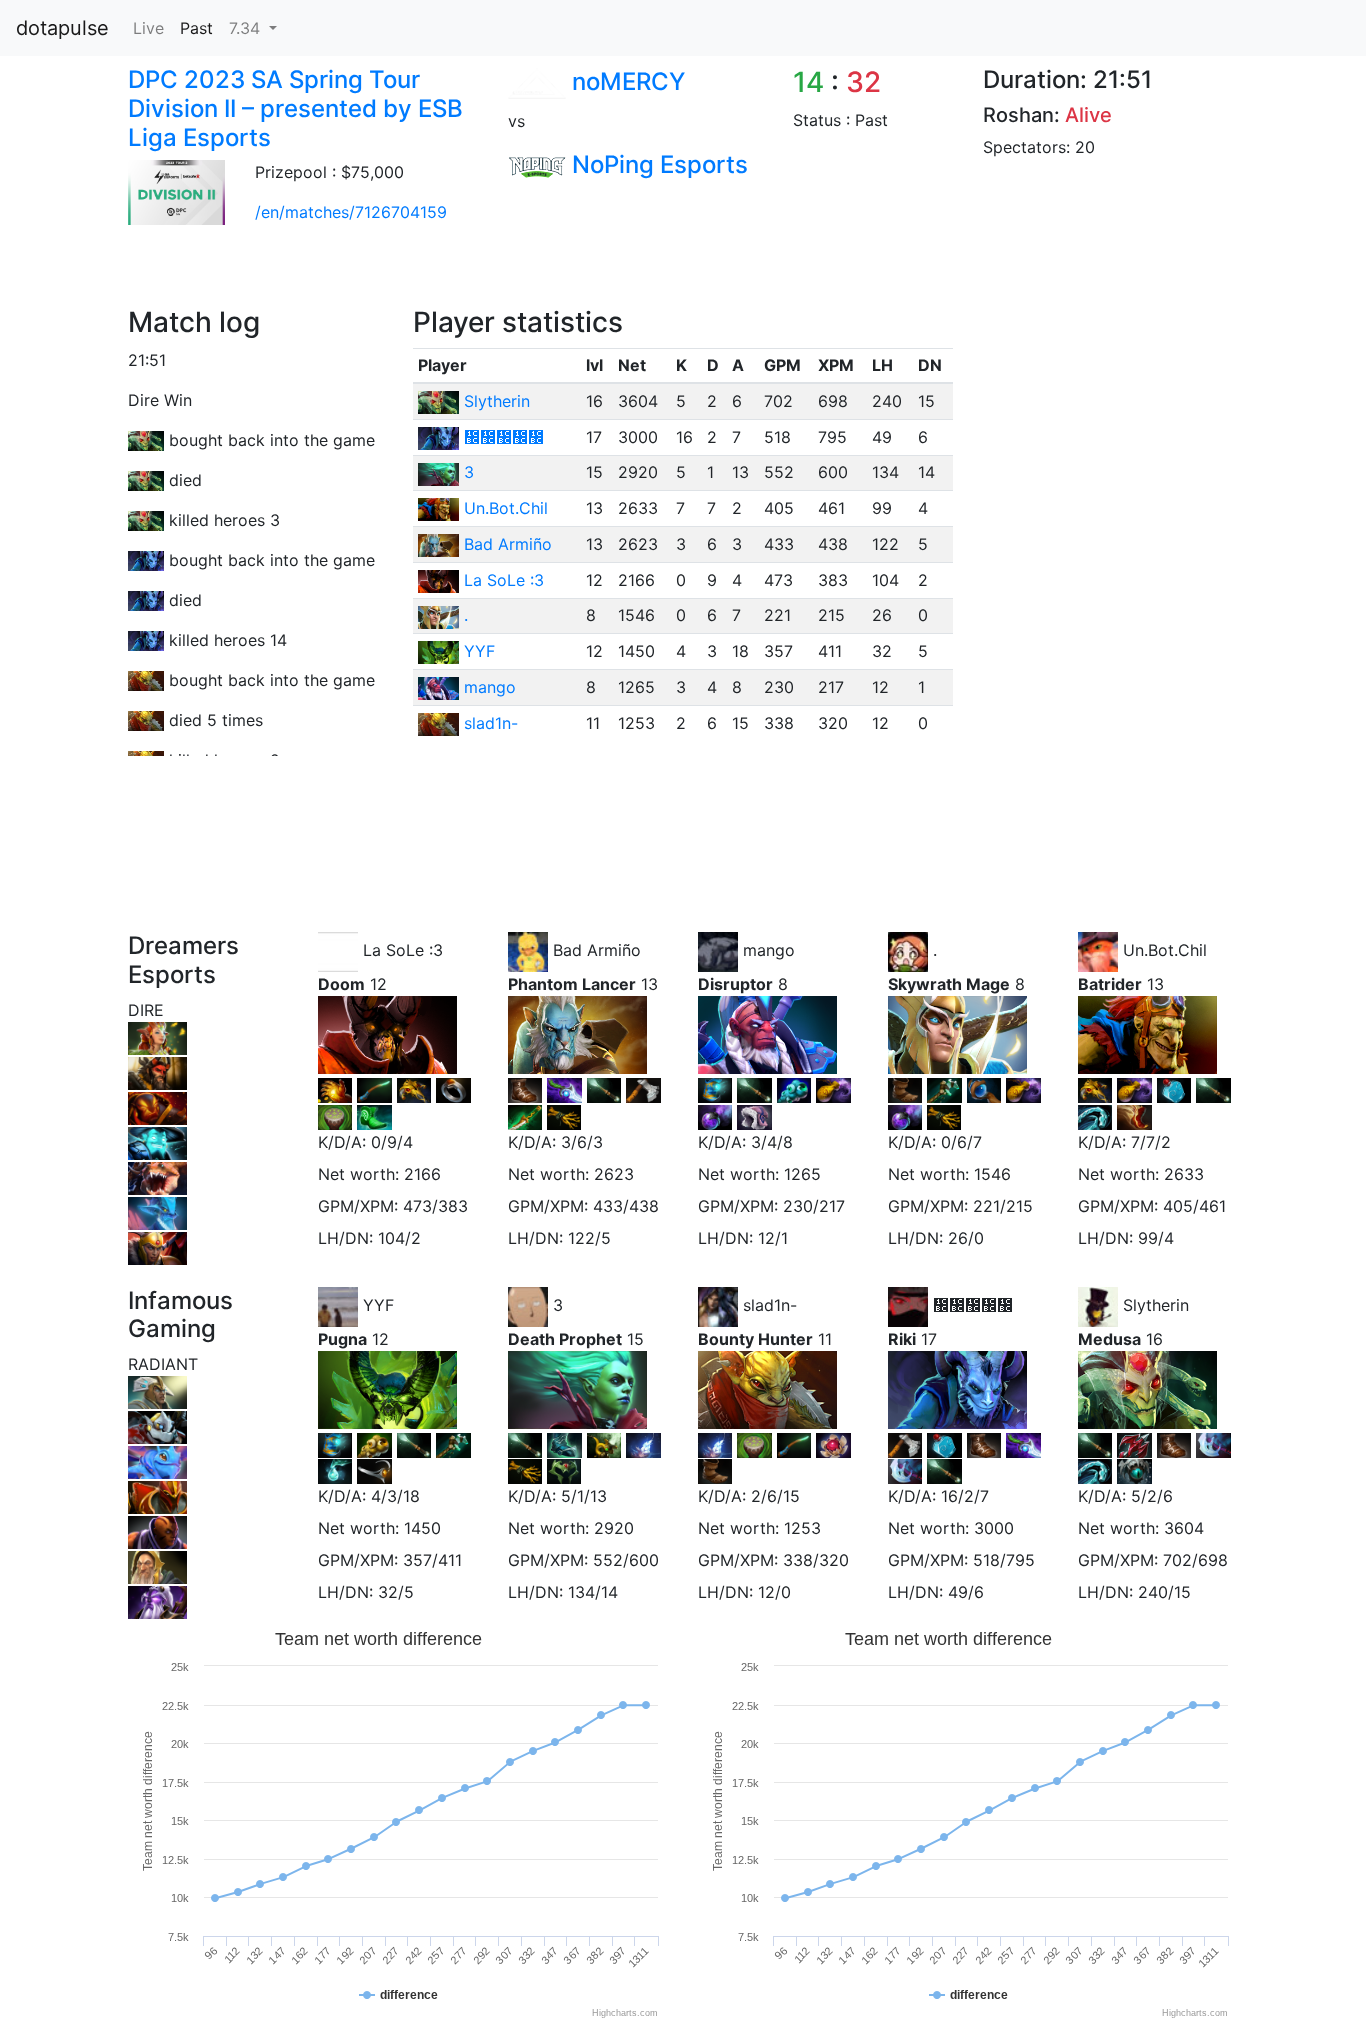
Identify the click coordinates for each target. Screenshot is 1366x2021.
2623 (614, 1174)
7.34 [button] (247, 28)
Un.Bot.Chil (506, 508)
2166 (422, 1174)
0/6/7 (961, 1142)
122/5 (589, 1238)
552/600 (626, 1560)
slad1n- (491, 723)
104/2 (399, 1238)
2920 (614, 1528)
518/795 (1004, 1560)
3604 (1184, 1528)
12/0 (774, 1592)
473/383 (435, 1206)
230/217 (814, 1206)
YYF (479, 651)
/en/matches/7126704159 (351, 212)
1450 (422, 1528)
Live (148, 28)
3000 (994, 1528)
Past (196, 28)
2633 (1184, 1174)
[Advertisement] (477, 261)
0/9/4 (392, 1142)
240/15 (1164, 1592)
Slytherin (497, 401)
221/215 (1003, 1206)
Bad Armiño (508, 544)
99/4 (1156, 1238)
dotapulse (62, 28)
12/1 (773, 1238)
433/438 (626, 1206)
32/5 (396, 1592)
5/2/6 (1152, 1496)
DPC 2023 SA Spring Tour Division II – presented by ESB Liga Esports (295, 108)
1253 (802, 1528)
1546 (992, 1174)
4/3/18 (395, 1496)
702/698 (1195, 1560)
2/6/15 (775, 1496)
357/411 (432, 1560)
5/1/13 (584, 1496)
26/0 (966, 1238)
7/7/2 (1151, 1142)
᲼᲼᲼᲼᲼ (504, 437)
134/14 (593, 1592)
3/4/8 (772, 1142)
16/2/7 (965, 1496)
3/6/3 (582, 1142)
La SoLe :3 (504, 580)
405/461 (1194, 1206)
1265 (802, 1174)
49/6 (966, 1592)
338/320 (816, 1560)
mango (490, 687)
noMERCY (628, 81)
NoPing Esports (660, 164)
